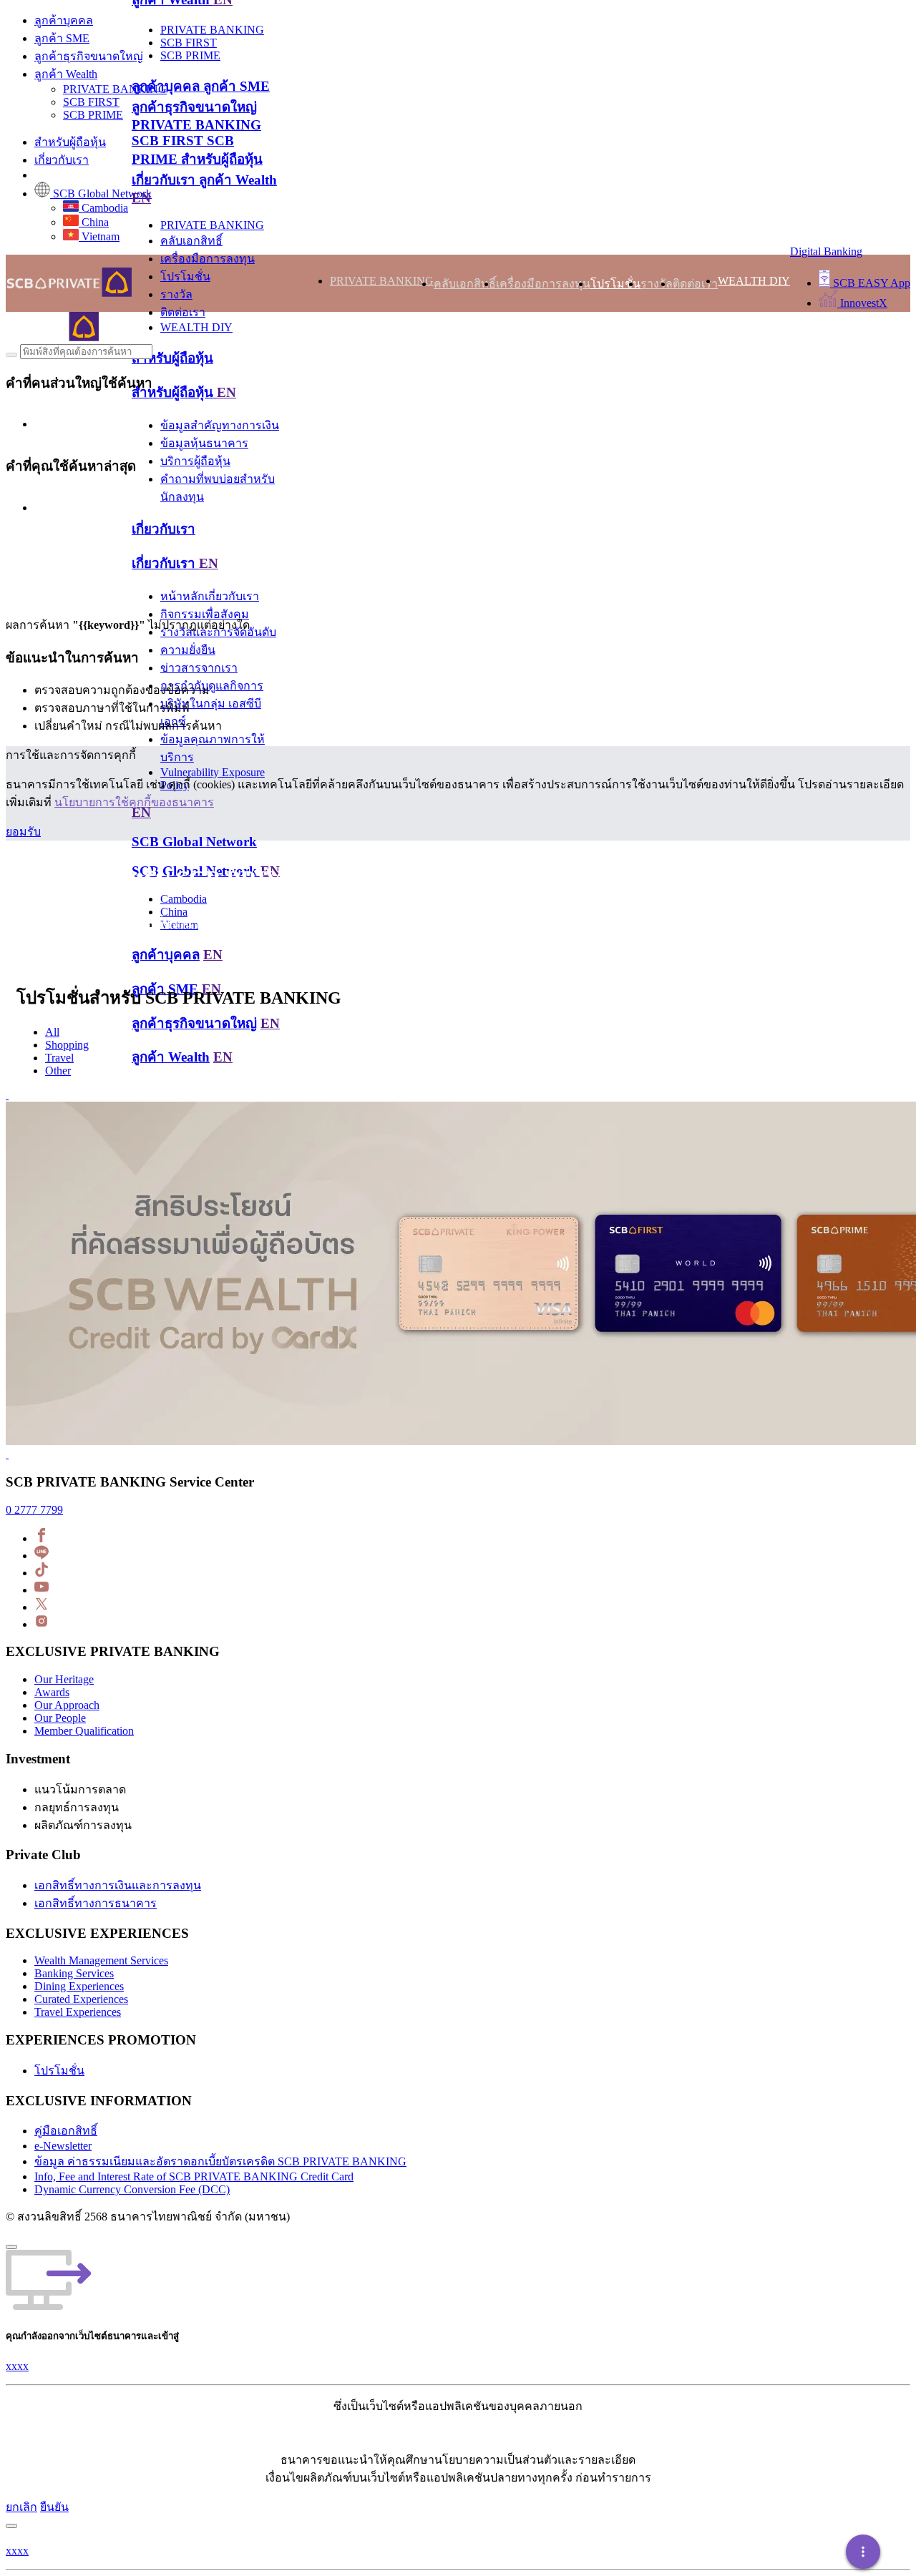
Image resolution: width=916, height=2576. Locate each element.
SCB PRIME (93, 115)
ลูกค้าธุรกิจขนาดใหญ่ (89, 56)
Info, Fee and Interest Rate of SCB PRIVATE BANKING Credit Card (194, 2176)
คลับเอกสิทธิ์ (191, 241)
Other (58, 1071)
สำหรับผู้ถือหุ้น (70, 142)
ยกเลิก (21, 2507)
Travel (59, 1058)
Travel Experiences (78, 2012)
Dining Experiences (79, 1986)
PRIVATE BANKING (115, 89)
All (52, 1032)
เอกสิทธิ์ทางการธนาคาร (96, 1903)
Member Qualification (84, 1731)
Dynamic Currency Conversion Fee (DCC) (132, 2189)
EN (141, 198)
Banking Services (74, 1973)
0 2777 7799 (34, 1510)
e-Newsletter (63, 2146)
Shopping (67, 1045)
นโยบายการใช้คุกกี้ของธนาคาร (134, 802)
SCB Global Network (194, 842)
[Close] (11, 2247)
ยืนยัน (54, 2507)
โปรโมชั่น (185, 276)
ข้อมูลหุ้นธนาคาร (204, 443)
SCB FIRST (91, 102)
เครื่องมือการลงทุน (208, 259)
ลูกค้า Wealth (66, 74)
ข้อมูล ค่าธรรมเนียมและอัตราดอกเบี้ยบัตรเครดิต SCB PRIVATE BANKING (220, 2161)
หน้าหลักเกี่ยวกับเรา (210, 596)
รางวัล (176, 294)
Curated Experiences (81, 1999)
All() (45, 615)
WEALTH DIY (196, 327)
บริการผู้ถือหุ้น (195, 461)
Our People (60, 1718)
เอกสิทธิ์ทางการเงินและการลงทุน (118, 1885)
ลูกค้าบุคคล (64, 20)
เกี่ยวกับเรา (62, 160)
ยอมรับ (23, 832)
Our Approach (67, 1705)
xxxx (17, 2366)
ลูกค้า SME (62, 38)
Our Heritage (64, 1679)
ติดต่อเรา (183, 312)
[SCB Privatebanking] (54, 283)
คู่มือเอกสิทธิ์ (66, 2131)
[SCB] (52, 337)
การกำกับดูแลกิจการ (212, 686)
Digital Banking (826, 251)
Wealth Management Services (101, 1960)
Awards (52, 1692)
